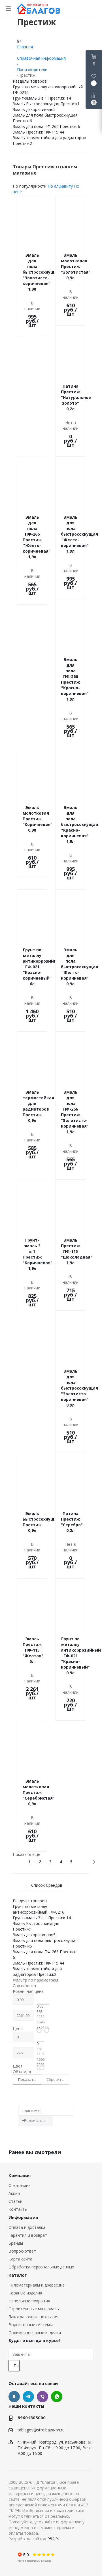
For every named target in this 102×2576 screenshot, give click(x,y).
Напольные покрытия (29, 2301)
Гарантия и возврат (28, 2235)
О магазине (20, 2185)
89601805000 (32, 2418)
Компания (20, 2175)
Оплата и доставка (27, 2227)
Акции (14, 2193)
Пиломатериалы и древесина (37, 2285)
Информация (23, 2217)
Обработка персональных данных (41, 2267)
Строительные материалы (34, 2309)
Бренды (16, 2243)
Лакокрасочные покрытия (33, 2317)
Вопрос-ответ (22, 2251)
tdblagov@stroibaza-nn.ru (41, 2430)
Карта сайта (20, 2259)
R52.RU (54, 2539)
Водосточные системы (31, 2325)
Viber (42, 2397)
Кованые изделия (25, 2293)
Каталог (18, 2275)
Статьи (15, 2201)
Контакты (18, 2209)
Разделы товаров (30, 81)
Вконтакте (14, 2397)
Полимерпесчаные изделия (35, 2333)
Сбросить (55, 2079)
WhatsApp (57, 2397)
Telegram (28, 2397)
